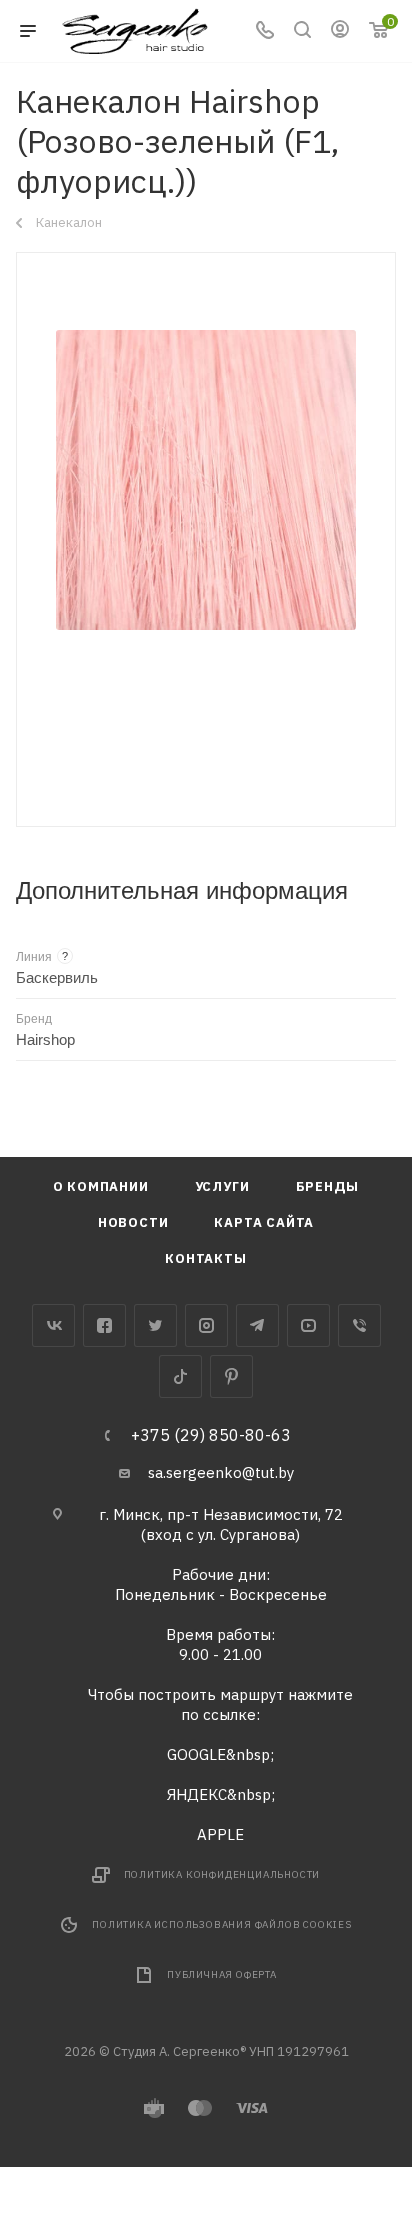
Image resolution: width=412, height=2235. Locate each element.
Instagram (206, 1325)
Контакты (205, 1258)
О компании (101, 1186)
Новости (133, 1222)
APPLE (220, 1834)
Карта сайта (264, 1222)
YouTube (308, 1325)
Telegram (257, 1325)
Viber (359, 1325)
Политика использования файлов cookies (222, 1924)
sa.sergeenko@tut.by (221, 1472)
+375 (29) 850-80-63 (211, 1435)
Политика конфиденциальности (222, 1874)
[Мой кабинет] (340, 31)
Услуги (222, 1186)
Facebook (104, 1325)
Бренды (328, 1186)
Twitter (155, 1325)
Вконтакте (53, 1325)
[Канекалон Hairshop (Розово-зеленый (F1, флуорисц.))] (206, 480)
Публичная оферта (222, 1974)
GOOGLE (196, 1754)
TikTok (180, 1376)
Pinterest (231, 1376)
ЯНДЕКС (197, 1794)
